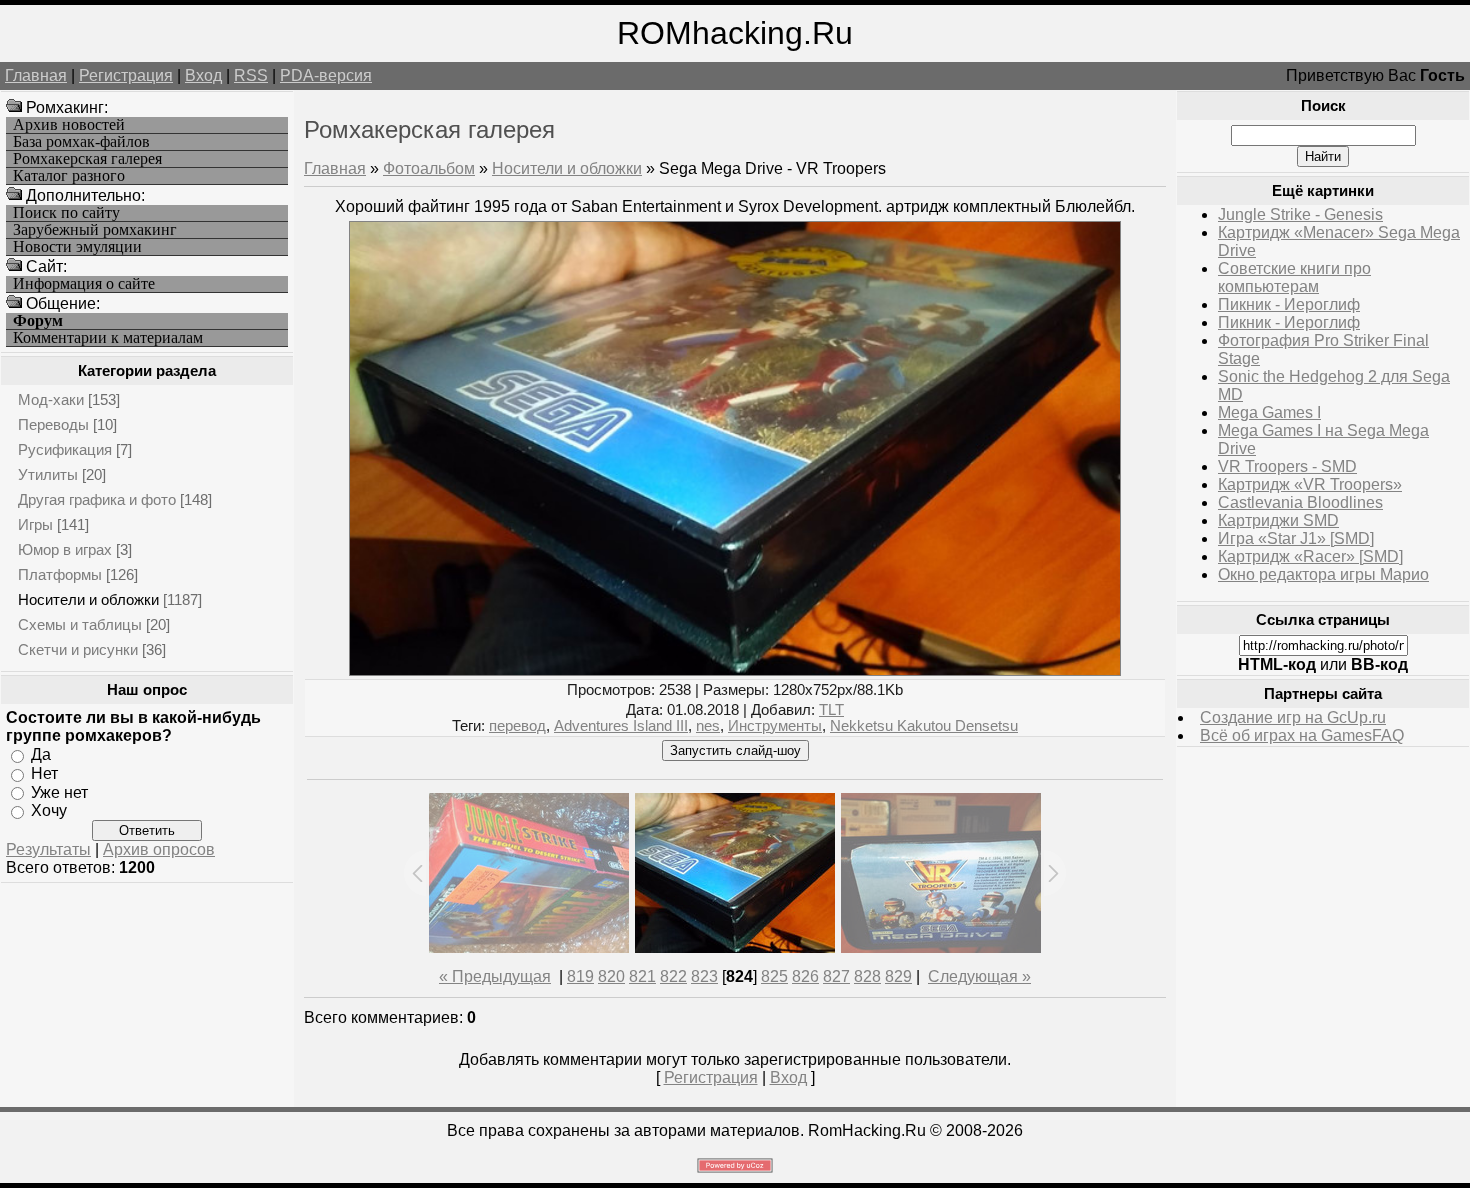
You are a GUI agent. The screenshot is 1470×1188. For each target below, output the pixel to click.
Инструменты (775, 726)
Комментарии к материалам (108, 338)
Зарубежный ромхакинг (95, 230)
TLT (831, 710)
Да (41, 754)
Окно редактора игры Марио (1323, 574)
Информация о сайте (84, 284)
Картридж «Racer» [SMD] (1310, 556)
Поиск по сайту (66, 213)
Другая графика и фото (97, 499)
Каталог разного (69, 176)
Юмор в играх (65, 549)
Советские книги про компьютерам (1294, 277)
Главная (36, 75)
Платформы (60, 574)
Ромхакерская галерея (87, 159)
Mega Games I (1269, 412)
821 (642, 976)
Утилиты (48, 474)
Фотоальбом (429, 168)
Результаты (48, 849)
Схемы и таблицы (80, 624)
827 (836, 976)
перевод (517, 726)
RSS (251, 75)
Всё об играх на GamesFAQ (1302, 735)
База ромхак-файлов (81, 142)
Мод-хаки (51, 399)
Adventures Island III (621, 726)
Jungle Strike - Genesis (1300, 214)
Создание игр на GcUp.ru (1293, 717)
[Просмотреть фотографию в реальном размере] (735, 670)
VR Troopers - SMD (1287, 466)
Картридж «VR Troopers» (1310, 484)
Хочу (49, 810)
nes (708, 726)
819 (580, 976)
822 (673, 976)
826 (805, 976)
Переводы (53, 424)
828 (867, 976)
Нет (44, 773)
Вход (203, 75)
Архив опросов (159, 849)
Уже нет (59, 791)
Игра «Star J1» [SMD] (1296, 538)
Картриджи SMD (1278, 520)
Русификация (65, 449)
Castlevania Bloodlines (1300, 502)
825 (774, 976)
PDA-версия (326, 75)
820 (611, 976)
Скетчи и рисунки (78, 649)
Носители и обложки (88, 599)
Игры (35, 524)
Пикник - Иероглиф (1289, 304)
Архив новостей (69, 125)
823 (704, 976)
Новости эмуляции (77, 247)
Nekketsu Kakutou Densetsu (924, 726)
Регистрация (126, 75)
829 (898, 976)
